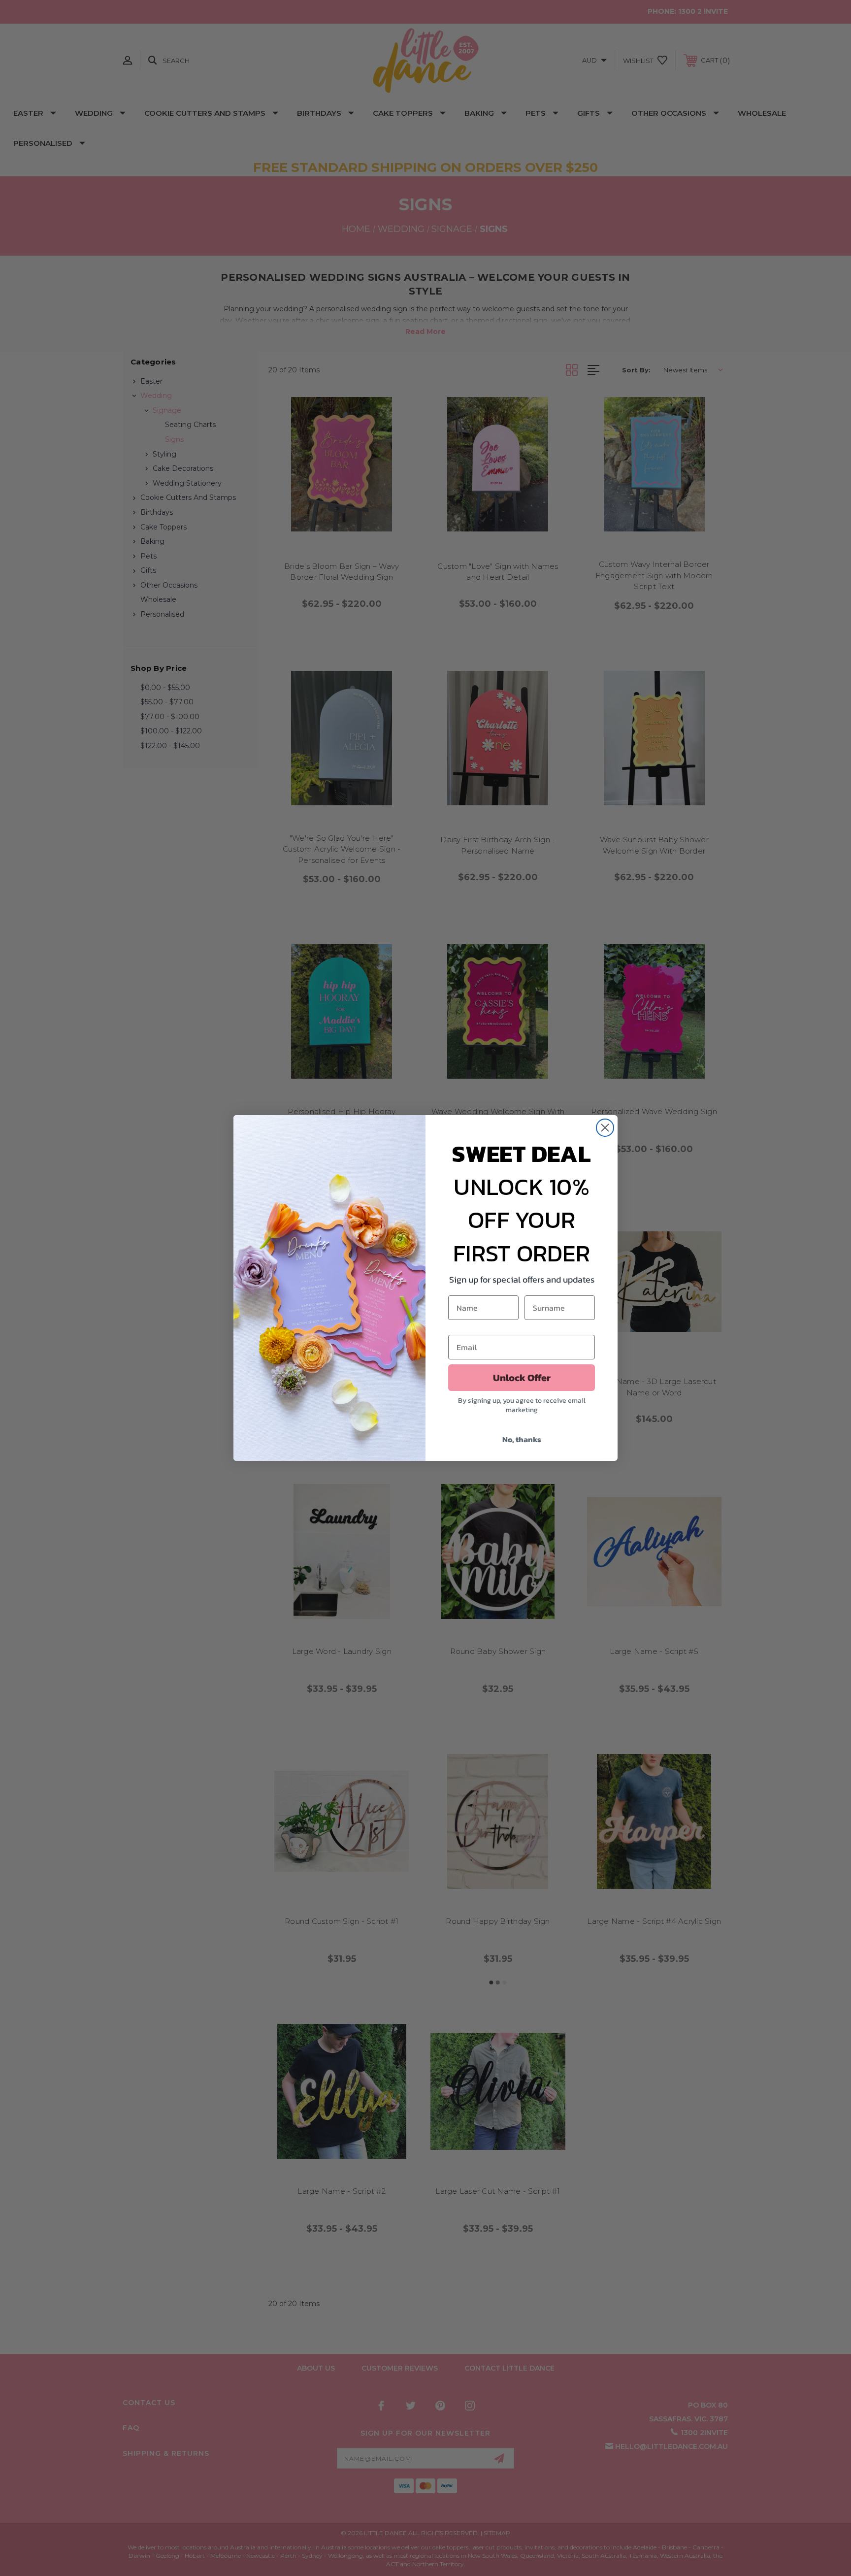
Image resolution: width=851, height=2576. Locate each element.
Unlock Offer (522, 1378)
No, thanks (522, 1439)
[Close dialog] (605, 1128)
